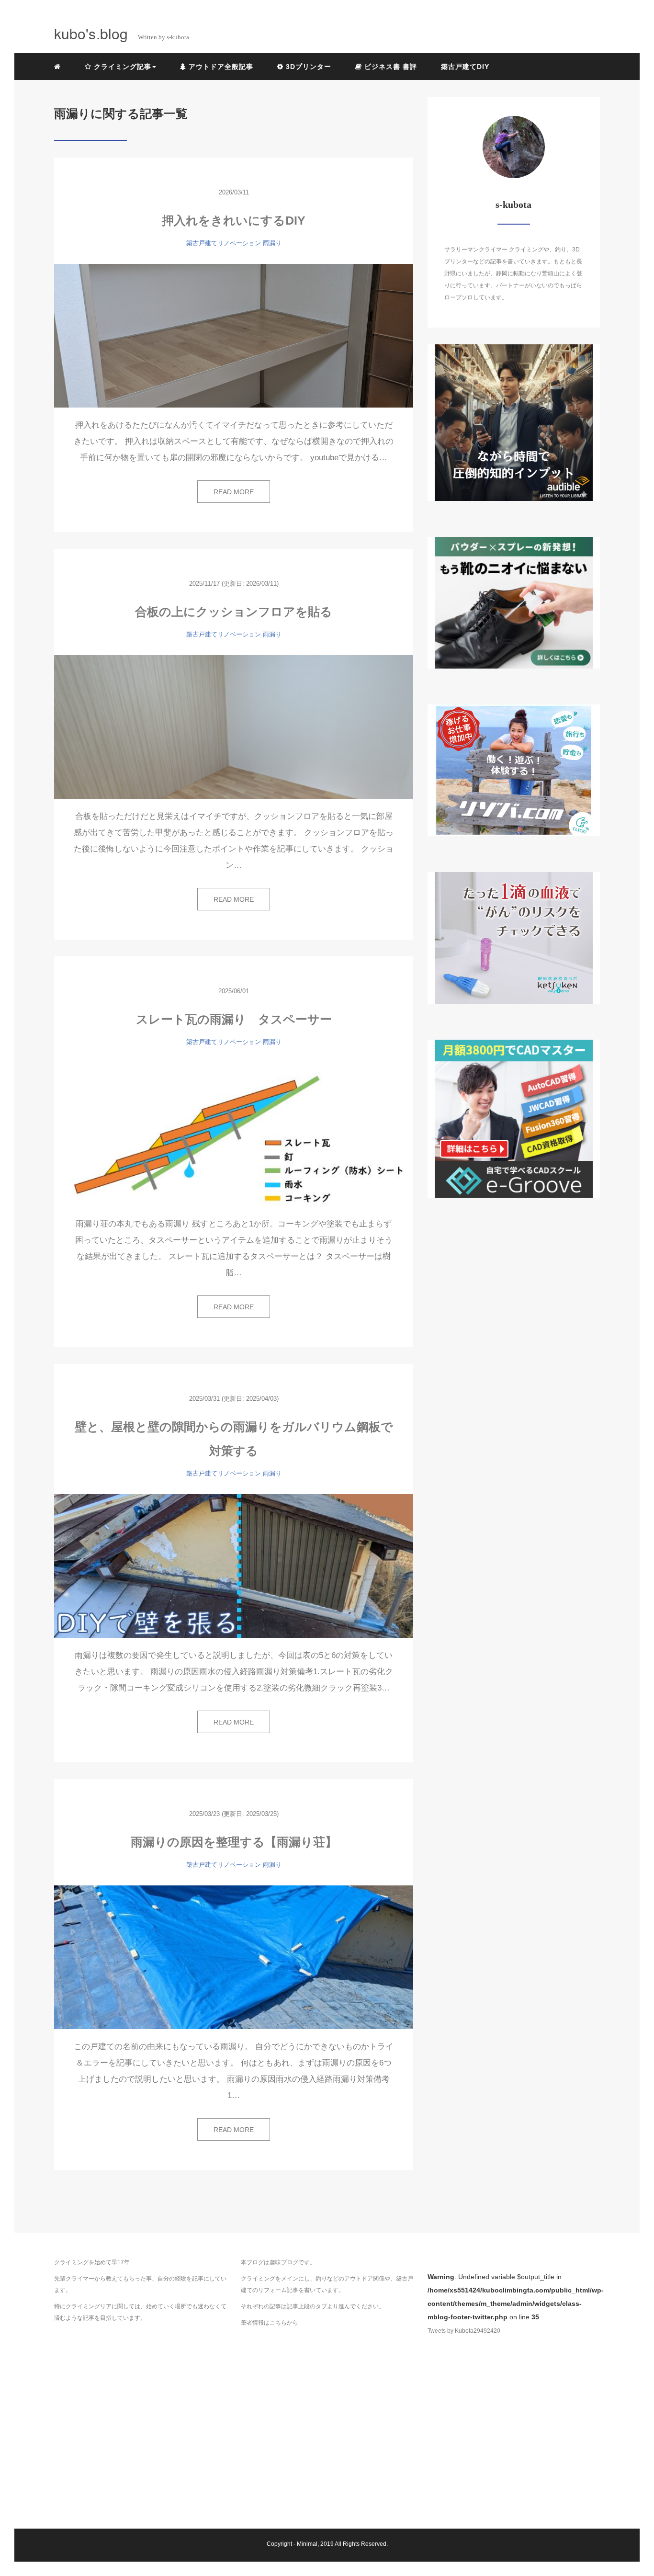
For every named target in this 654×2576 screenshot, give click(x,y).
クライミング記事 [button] (121, 67)
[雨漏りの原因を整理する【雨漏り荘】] (234, 1957)
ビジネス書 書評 (389, 67)
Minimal (307, 2544)
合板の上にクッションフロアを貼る (234, 612)
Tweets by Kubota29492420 (464, 2331)
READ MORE (234, 492)
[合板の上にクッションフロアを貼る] (234, 727)
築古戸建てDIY (465, 67)
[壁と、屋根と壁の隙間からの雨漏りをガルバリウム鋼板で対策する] (234, 1566)
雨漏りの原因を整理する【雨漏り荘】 (234, 1842)
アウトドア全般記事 (220, 67)
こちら (278, 2323)
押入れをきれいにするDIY (234, 220)
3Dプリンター (307, 67)
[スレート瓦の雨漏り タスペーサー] (234, 1135)
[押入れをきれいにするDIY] (234, 336)
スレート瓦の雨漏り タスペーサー (234, 1019)
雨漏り (272, 243)
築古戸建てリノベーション (224, 243)
